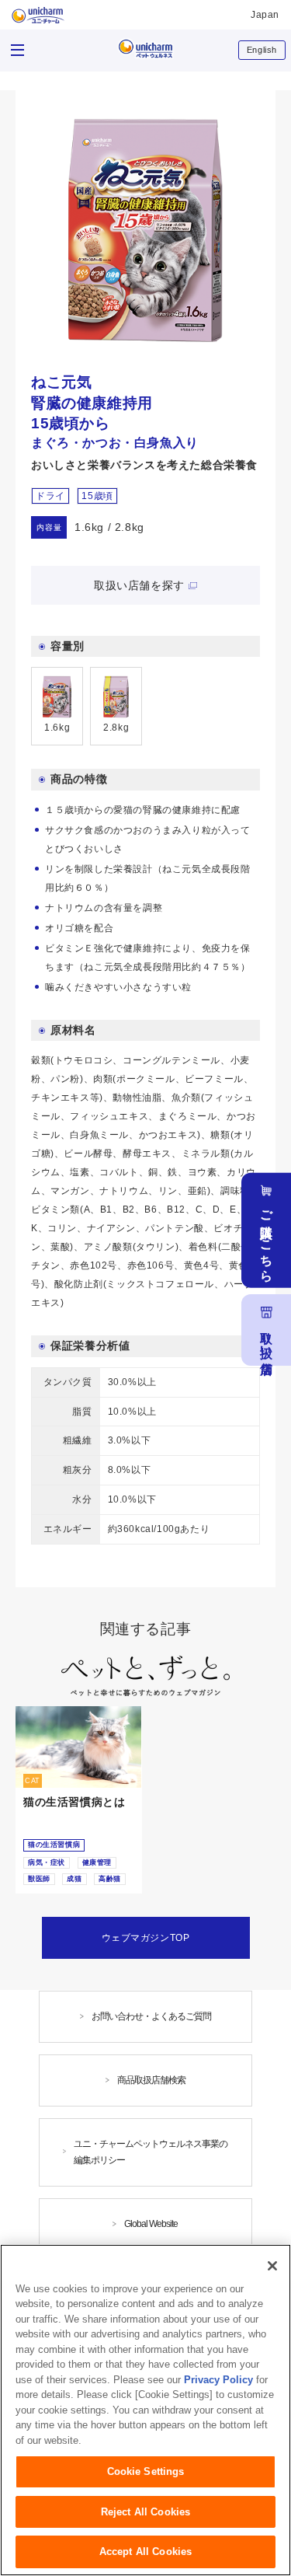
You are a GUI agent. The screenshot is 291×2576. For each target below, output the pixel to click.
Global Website (151, 2224)
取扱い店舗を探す (139, 585)
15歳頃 (97, 496)
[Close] (272, 2266)
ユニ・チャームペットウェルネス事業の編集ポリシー (151, 2152)
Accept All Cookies (145, 2552)
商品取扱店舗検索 (151, 2080)
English (262, 50)
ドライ (50, 496)
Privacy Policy (218, 2380)
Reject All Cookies (145, 2512)
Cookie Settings (146, 2471)
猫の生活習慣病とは (74, 1802)
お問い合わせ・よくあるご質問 (151, 2016)
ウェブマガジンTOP (146, 1938)
